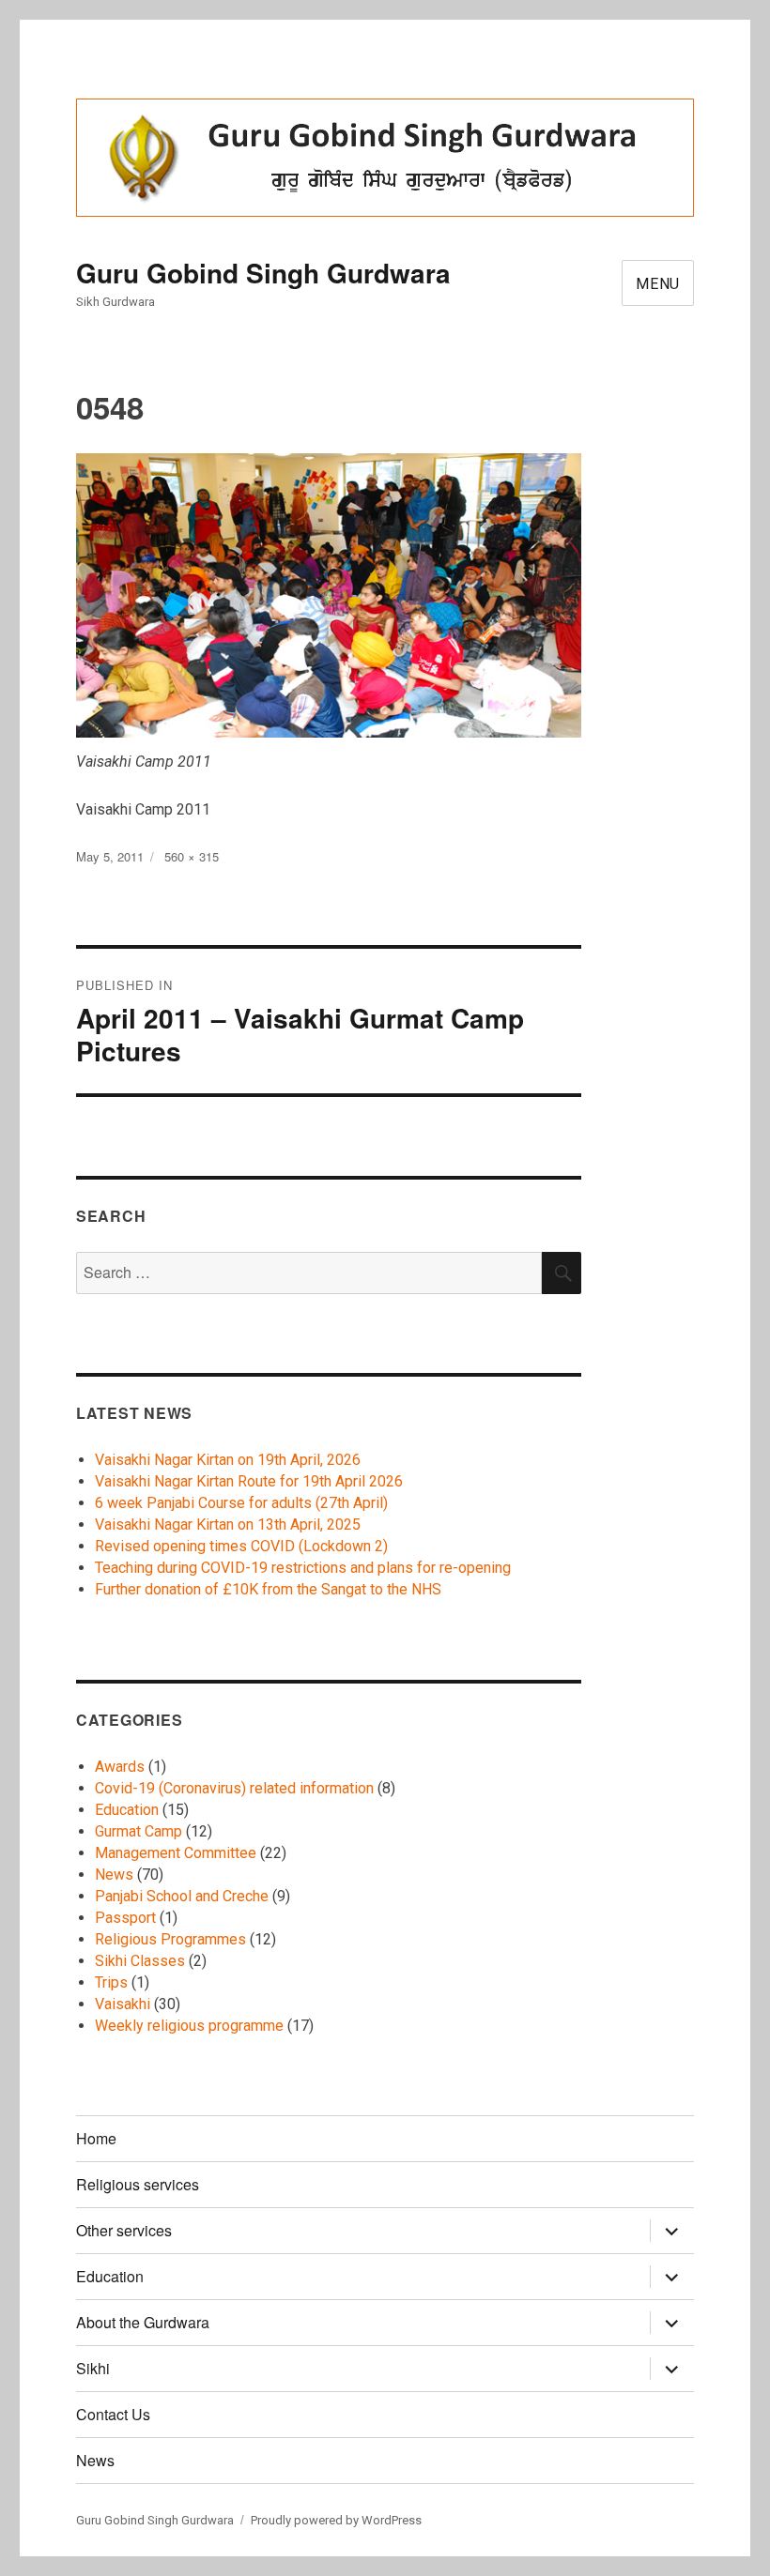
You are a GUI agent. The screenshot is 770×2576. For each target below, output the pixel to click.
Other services (124, 2230)
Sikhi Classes (140, 1961)
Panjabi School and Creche (182, 1896)
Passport (125, 1918)
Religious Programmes (170, 1939)
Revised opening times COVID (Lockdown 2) (241, 1546)
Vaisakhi (123, 2004)
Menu (658, 284)
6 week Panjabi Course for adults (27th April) (241, 1503)
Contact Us (113, 2414)
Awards (120, 1767)
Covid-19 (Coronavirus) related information (234, 1788)
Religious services (138, 2184)
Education (127, 1810)
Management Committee (176, 1853)
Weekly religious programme (189, 2026)
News (114, 1875)
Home (96, 2138)
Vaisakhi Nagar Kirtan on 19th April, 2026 (228, 1460)
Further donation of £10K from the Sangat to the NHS (268, 1589)
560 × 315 (192, 856)
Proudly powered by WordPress (336, 2520)
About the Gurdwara (143, 2322)
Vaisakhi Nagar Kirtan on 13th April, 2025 (228, 1524)
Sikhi (93, 2368)
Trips (111, 1982)
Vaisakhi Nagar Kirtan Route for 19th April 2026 (249, 1481)
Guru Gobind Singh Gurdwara (263, 273)
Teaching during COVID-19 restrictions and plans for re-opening (303, 1568)
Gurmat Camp (139, 1831)
